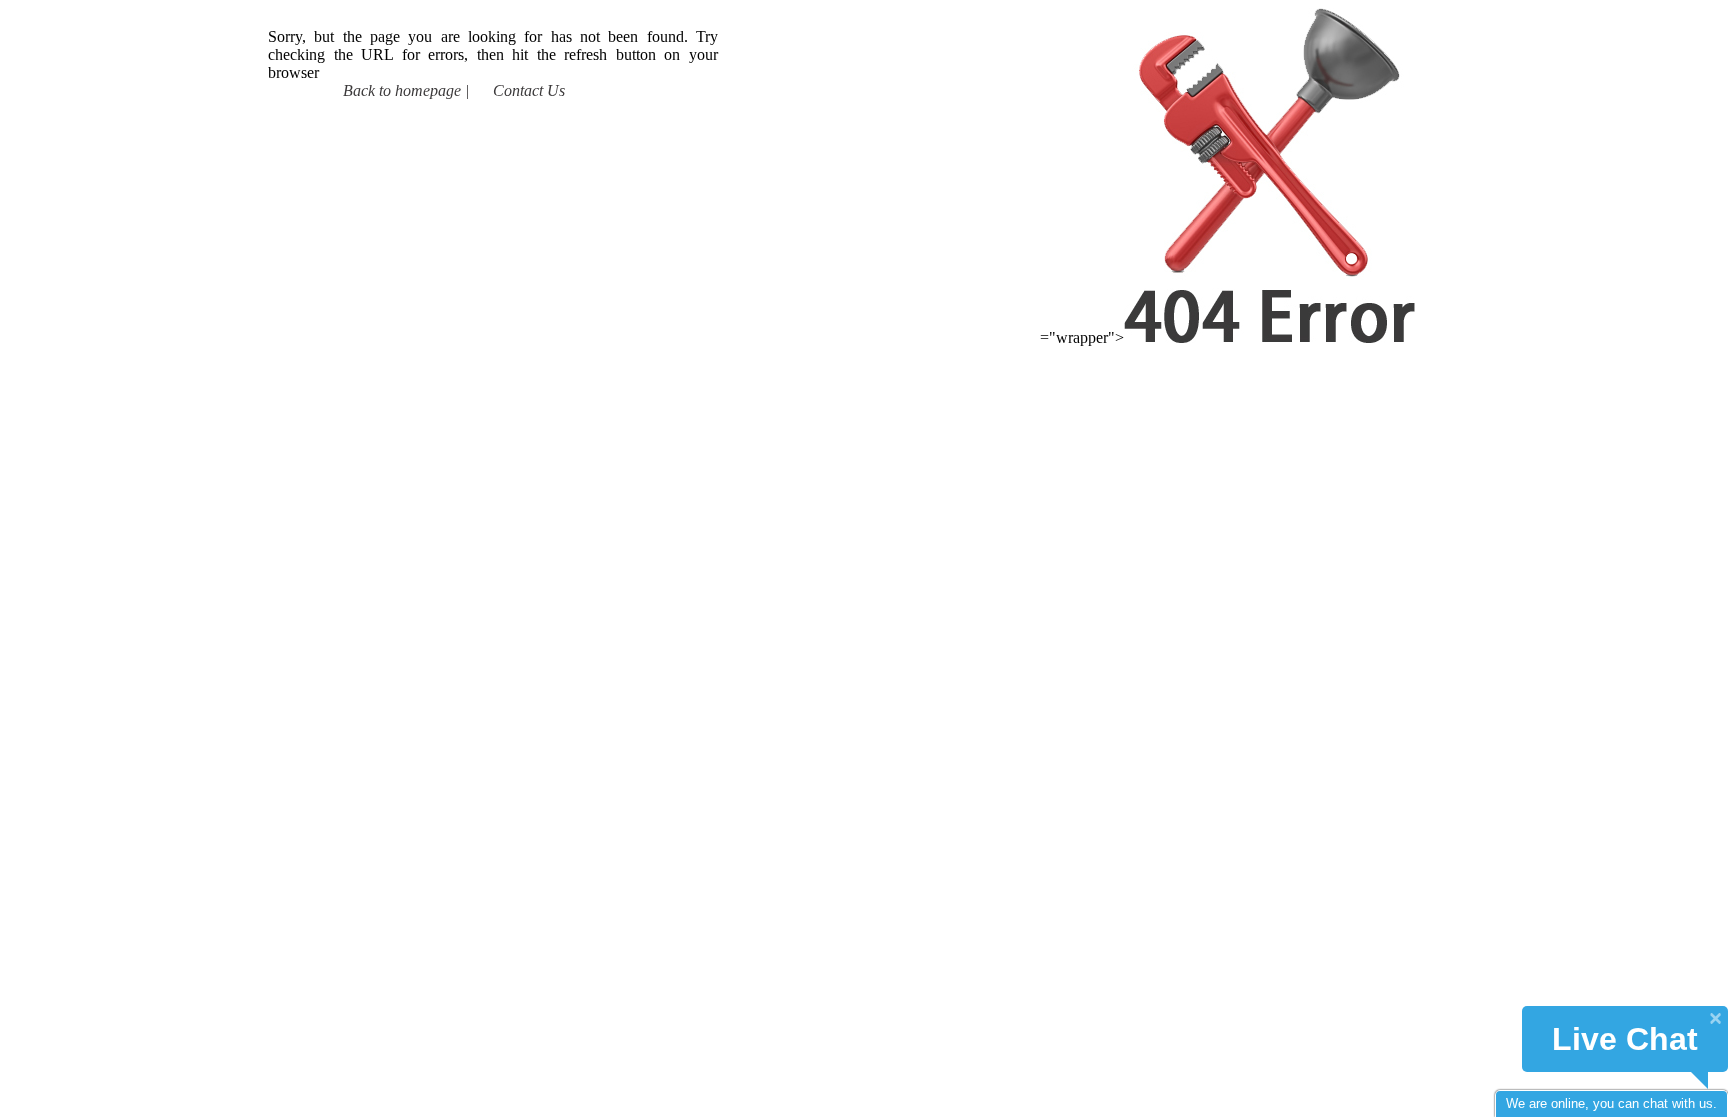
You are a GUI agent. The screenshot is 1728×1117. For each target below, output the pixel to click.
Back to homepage (402, 90)
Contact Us (529, 90)
